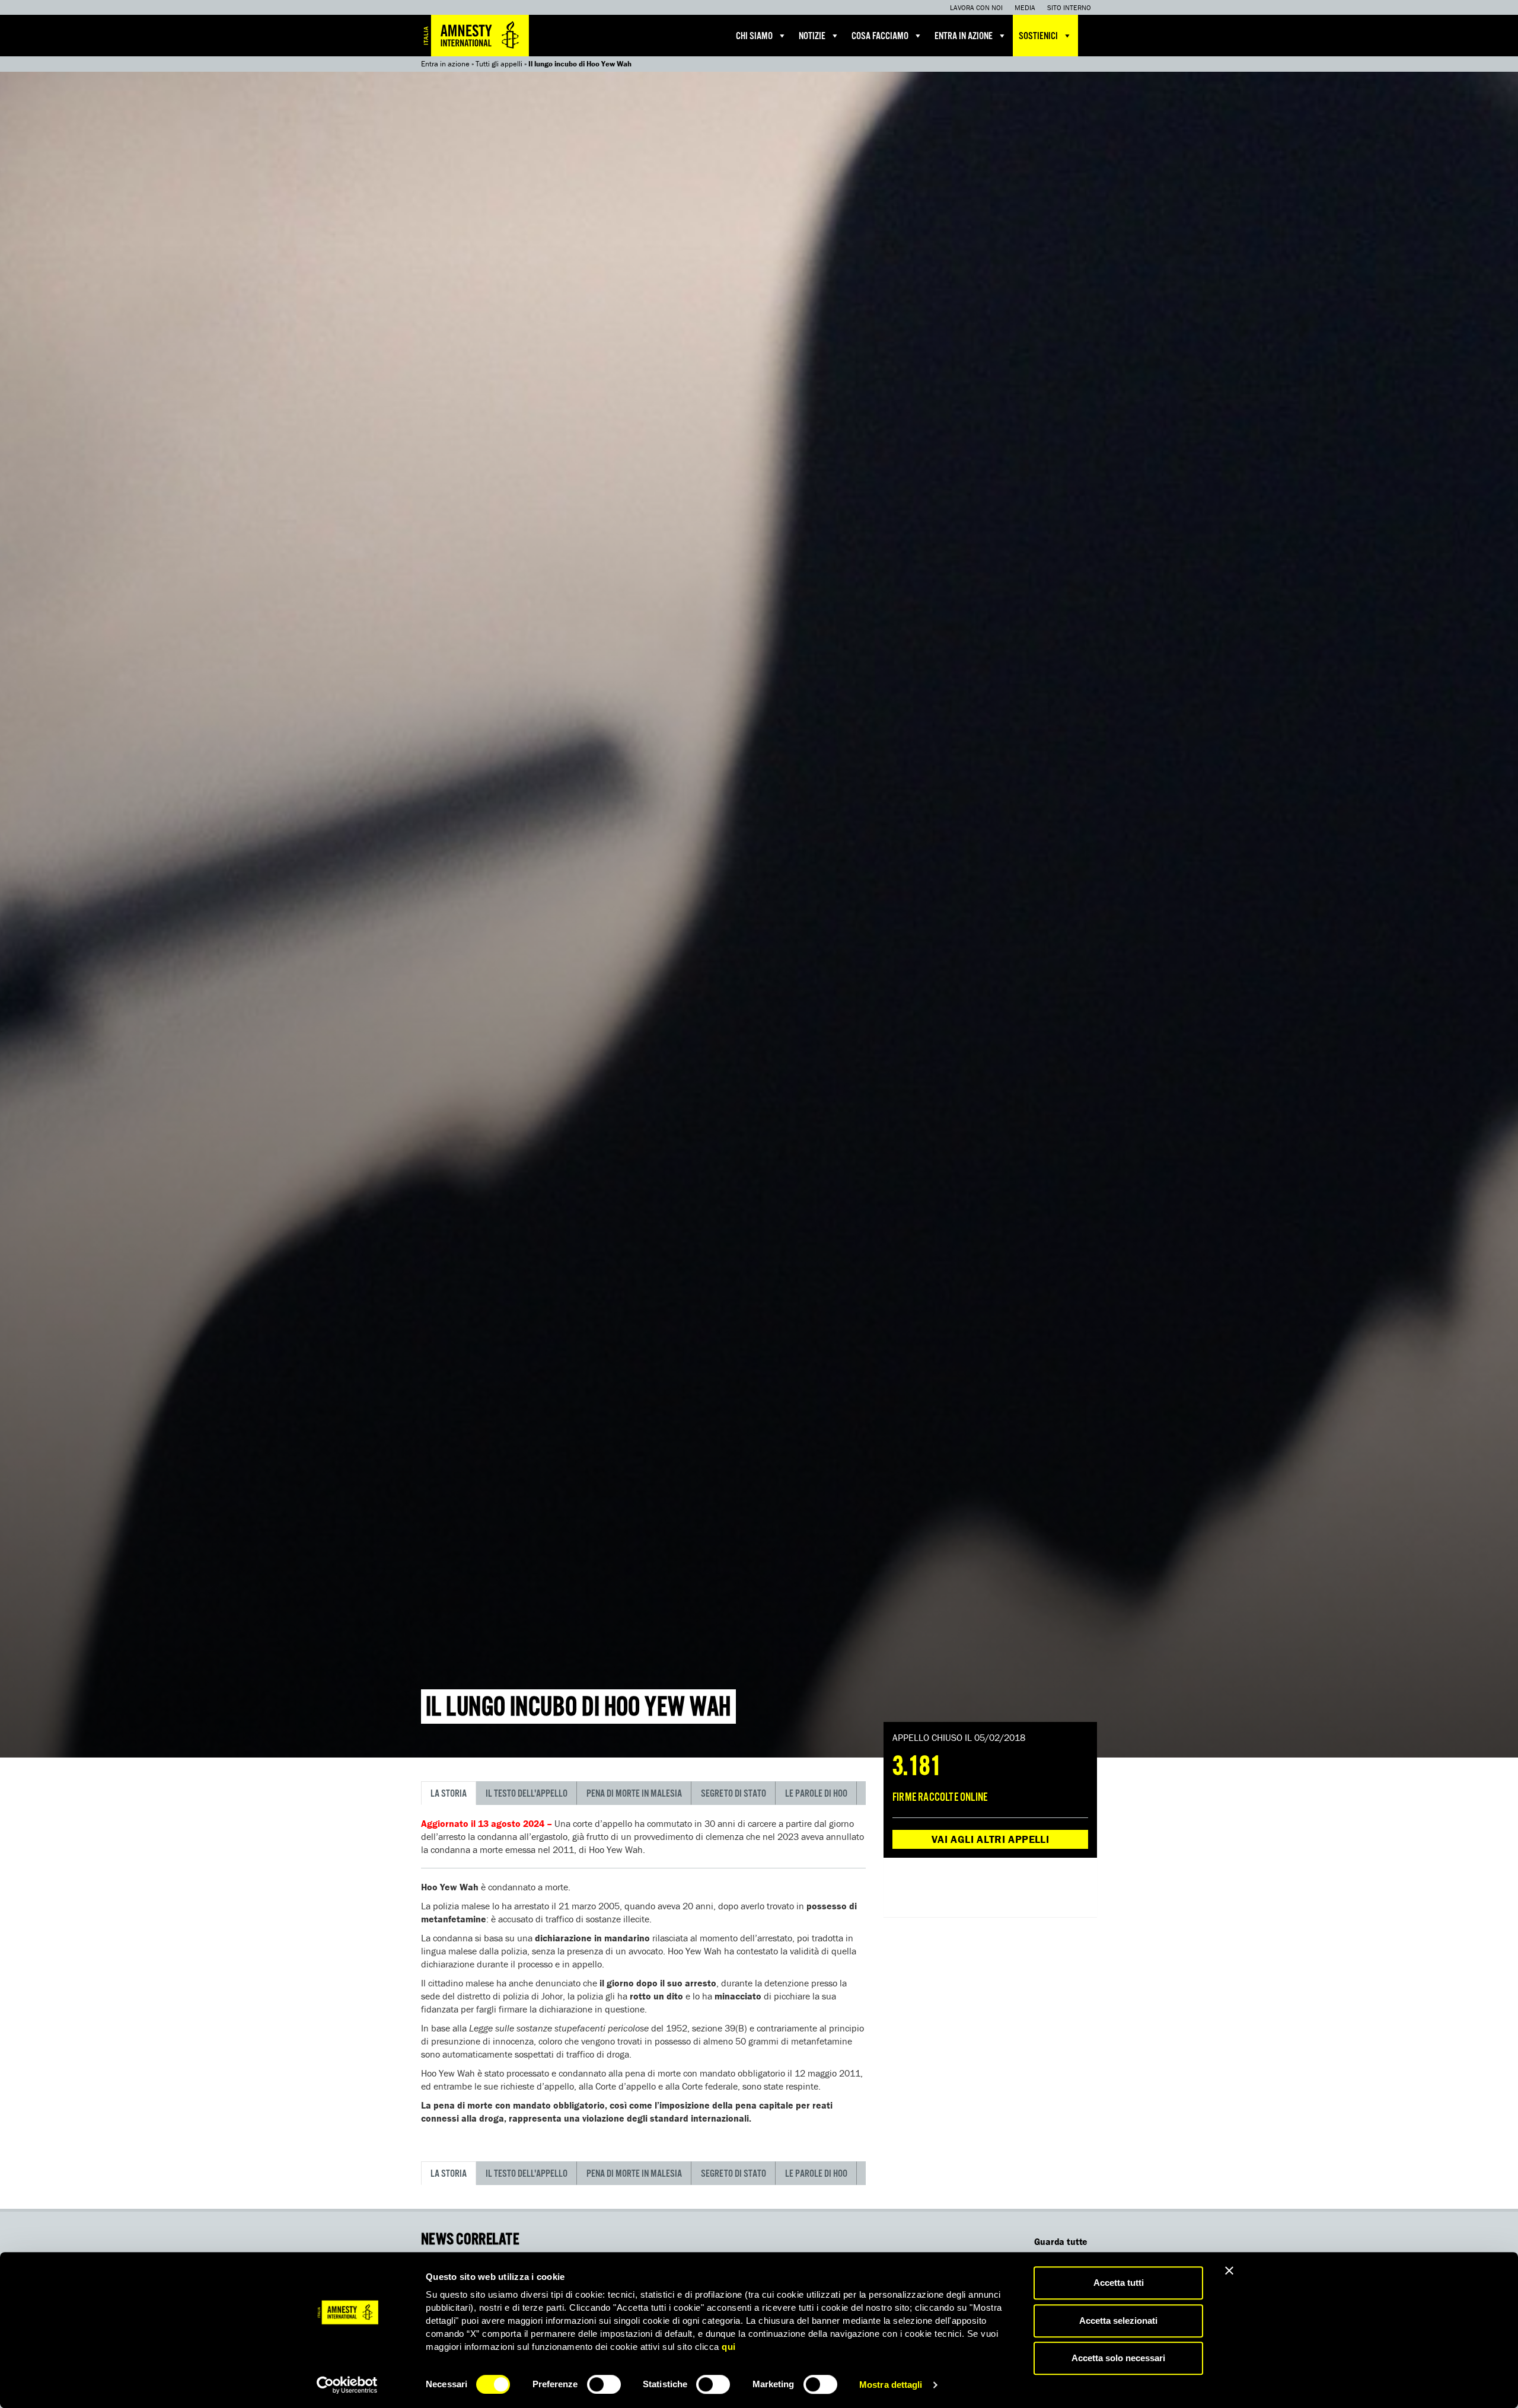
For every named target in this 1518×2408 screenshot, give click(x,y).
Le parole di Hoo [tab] (816, 1794)
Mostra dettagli (891, 2385)
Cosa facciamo (880, 36)
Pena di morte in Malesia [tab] (634, 1794)
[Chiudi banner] (1229, 2270)
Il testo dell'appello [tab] (527, 1794)
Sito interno (1069, 7)
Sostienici (1038, 36)
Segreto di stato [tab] (734, 1794)
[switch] (604, 2384)
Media (1025, 7)
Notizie (812, 36)
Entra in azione (964, 36)
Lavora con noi (976, 7)
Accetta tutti (1119, 2283)
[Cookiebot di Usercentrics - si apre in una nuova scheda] (347, 2385)
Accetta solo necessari (1118, 2358)
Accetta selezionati (1118, 2321)
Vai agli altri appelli (990, 1839)
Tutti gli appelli (499, 64)
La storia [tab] (449, 1794)
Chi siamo (754, 36)
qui (729, 2347)
